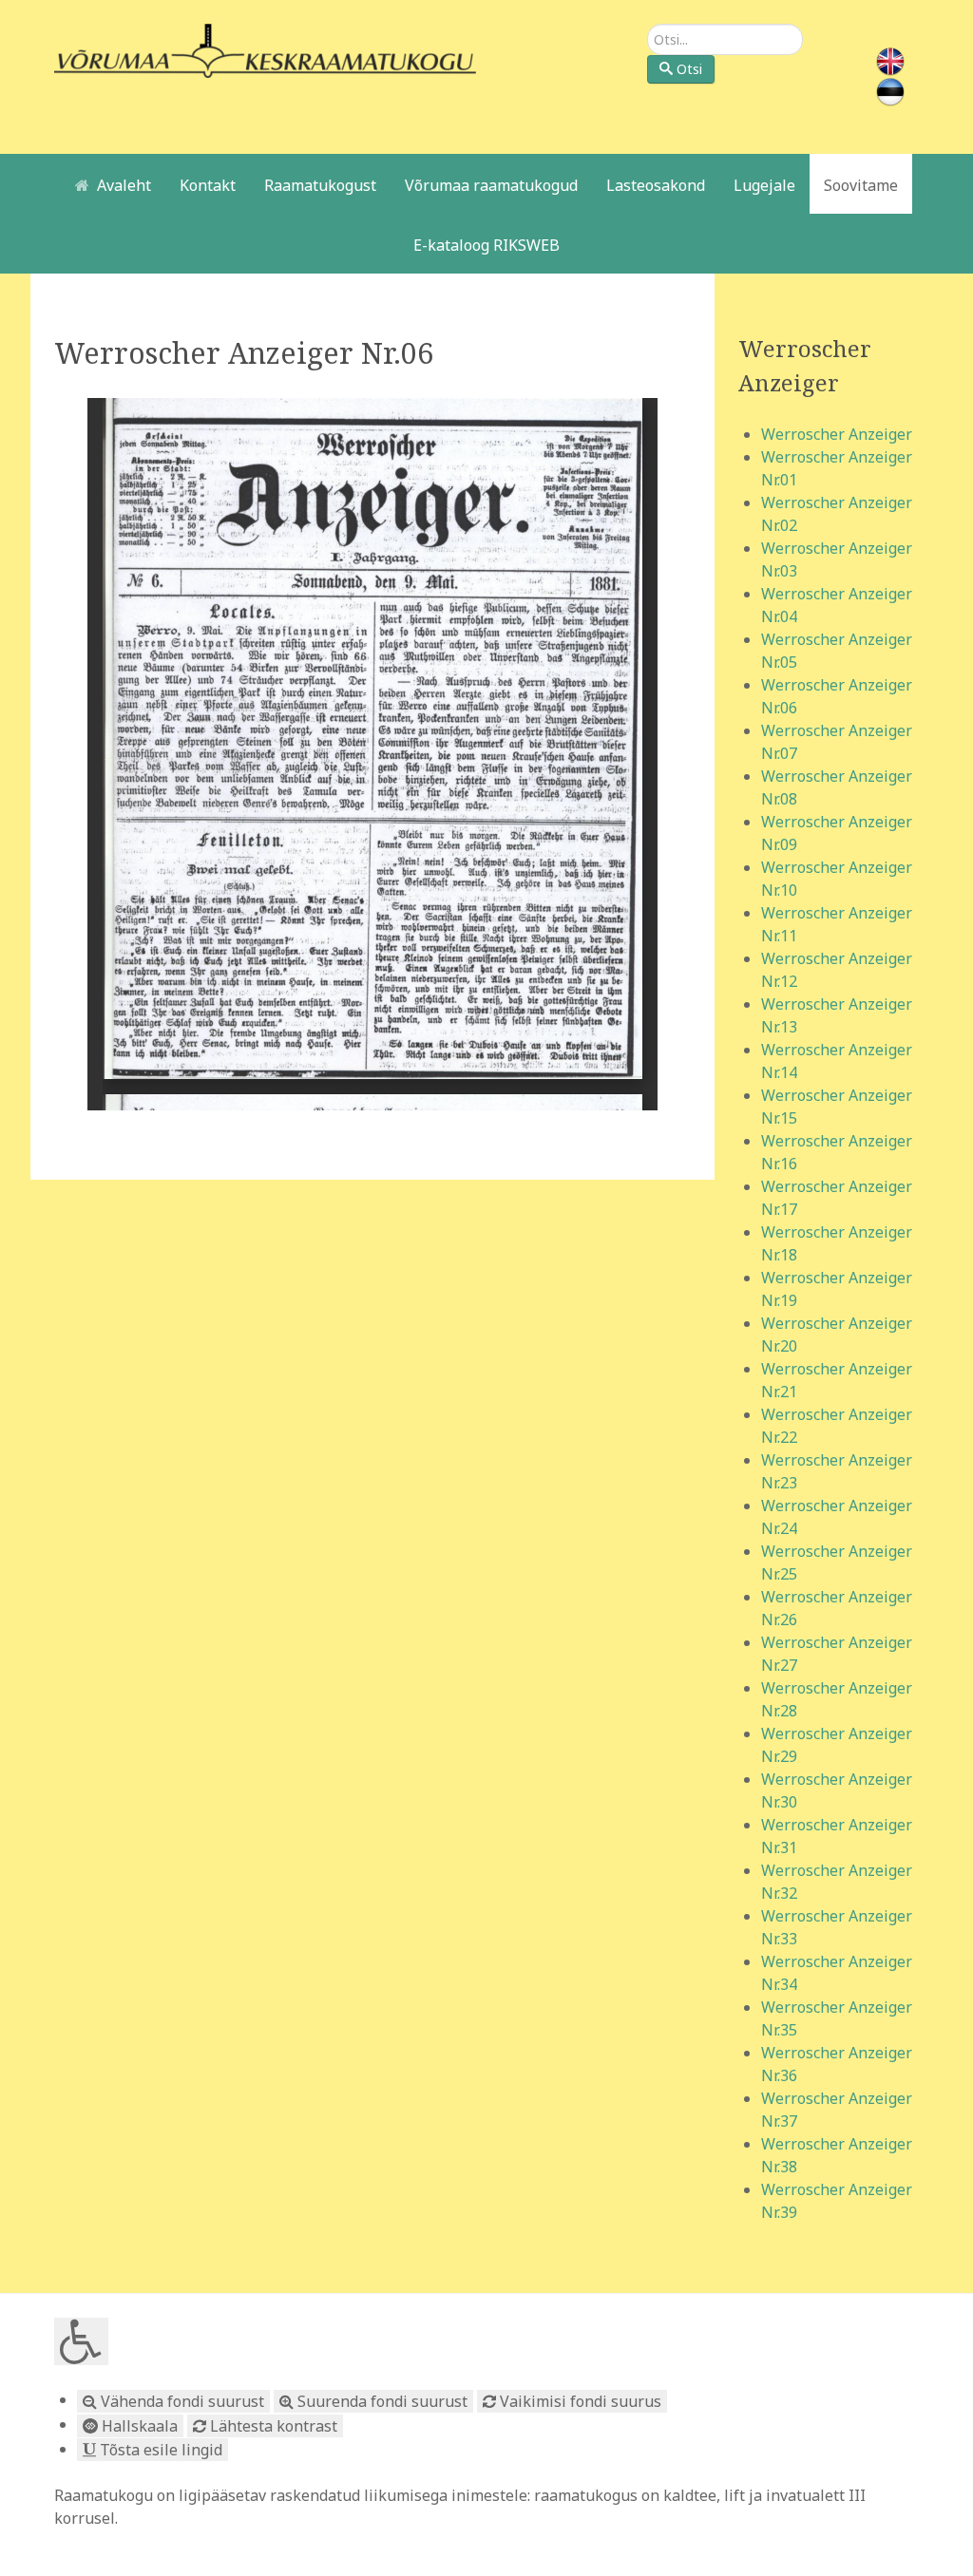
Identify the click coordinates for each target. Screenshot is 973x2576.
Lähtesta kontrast (272, 2426)
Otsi (689, 69)
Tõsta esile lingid (159, 2450)
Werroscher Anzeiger (837, 434)
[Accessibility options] (81, 2341)
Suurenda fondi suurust (381, 2401)
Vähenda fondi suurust (181, 2401)
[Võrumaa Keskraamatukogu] (265, 49)
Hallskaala (138, 2426)
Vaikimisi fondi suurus (579, 2401)
